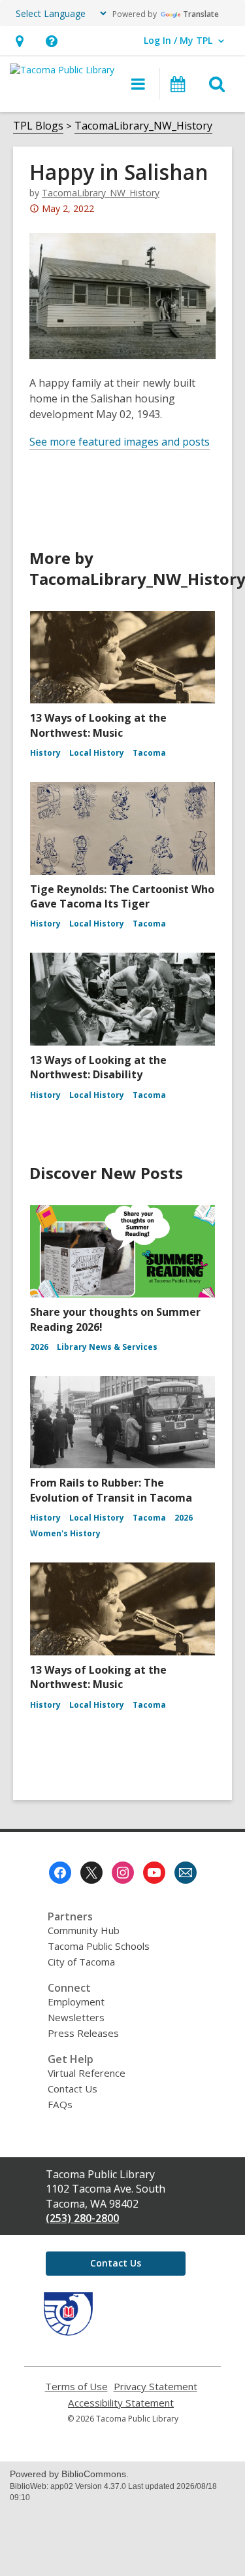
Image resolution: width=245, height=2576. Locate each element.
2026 (39, 1347)
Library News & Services (107, 1347)
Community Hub (84, 1930)
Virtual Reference (87, 2073)
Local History (97, 753)
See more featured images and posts (120, 442)
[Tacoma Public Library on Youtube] (154, 1873)
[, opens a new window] (68, 2332)
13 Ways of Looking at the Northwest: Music (98, 725)
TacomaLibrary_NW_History (143, 126)
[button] (19, 41)
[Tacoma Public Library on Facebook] (60, 1873)
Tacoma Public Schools (99, 1946)
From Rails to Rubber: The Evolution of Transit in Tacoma (111, 1490)
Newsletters (76, 2017)
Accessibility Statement (121, 2403)
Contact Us (73, 2089)
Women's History (65, 1533)
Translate (201, 14)
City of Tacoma (81, 1962)
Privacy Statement (155, 2387)
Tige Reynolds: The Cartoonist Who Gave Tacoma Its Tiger (122, 896)
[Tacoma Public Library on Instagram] (123, 1873)
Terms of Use (76, 2387)
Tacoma (149, 753)
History (45, 753)
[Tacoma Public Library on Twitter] (91, 1873)
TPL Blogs (38, 126)
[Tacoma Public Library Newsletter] (186, 1873)
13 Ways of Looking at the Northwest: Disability (98, 1067)
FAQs (60, 2104)
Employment (76, 2002)
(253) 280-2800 (82, 2218)
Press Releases (83, 2033)
